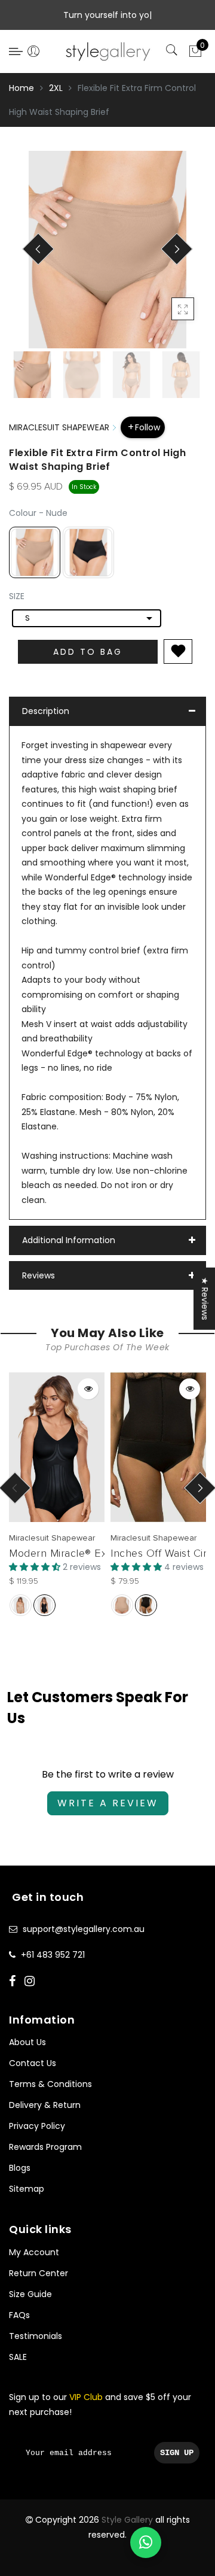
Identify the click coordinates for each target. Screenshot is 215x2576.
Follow (148, 427)
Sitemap (27, 2189)
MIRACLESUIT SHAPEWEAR (59, 427)
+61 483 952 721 (53, 1955)
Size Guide (30, 2294)
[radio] (35, 552)
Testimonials (36, 2336)
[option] (107, 250)
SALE (18, 2357)
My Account (34, 2252)
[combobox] (87, 618)
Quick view (88, 1389)
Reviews (39, 1275)
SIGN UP (177, 2453)
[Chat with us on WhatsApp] (146, 2542)
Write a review (108, 1803)
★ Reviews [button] (205, 1299)
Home (21, 88)
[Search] (173, 51)
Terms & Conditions (50, 2084)
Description (46, 711)
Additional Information (69, 1240)
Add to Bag (88, 652)
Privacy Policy (37, 2126)
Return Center (39, 2273)
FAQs (19, 2315)
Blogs (20, 2168)
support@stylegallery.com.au (84, 1929)
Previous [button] (31, 256)
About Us (27, 2042)
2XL (56, 88)
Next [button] (169, 256)
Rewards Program (45, 2147)
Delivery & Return (45, 2105)
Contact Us (33, 2063)
